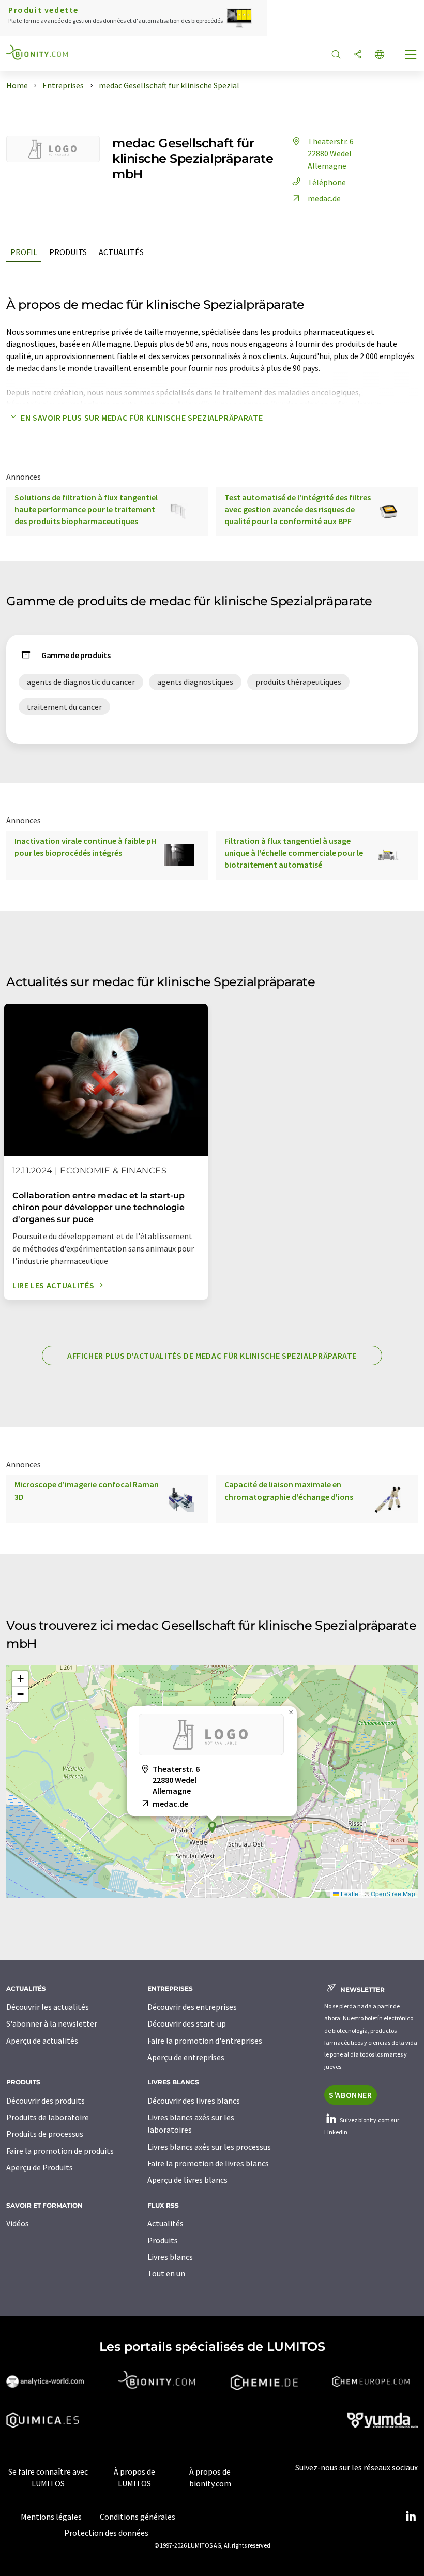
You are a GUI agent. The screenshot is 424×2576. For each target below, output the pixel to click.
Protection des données (106, 2533)
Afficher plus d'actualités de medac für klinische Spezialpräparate (212, 1356)
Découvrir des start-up (187, 2023)
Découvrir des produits (46, 2101)
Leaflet (350, 1893)
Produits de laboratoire (48, 2117)
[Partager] (358, 55)
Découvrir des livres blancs (194, 2101)
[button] (212, 1827)
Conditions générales (138, 2517)
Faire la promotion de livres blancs (208, 2163)
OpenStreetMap (393, 1893)
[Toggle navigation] (411, 56)
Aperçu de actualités (42, 2041)
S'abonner (351, 2095)
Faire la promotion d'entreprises (205, 2041)
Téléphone (327, 182)
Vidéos (18, 2223)
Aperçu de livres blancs (187, 2180)
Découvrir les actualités (48, 2007)
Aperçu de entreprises (186, 2057)
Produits (68, 252)
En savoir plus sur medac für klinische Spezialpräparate (142, 418)
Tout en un (166, 2273)
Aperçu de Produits (40, 2167)
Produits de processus (45, 2134)
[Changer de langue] (380, 55)
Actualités (121, 252)
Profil (24, 252)
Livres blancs (170, 2257)
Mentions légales (51, 2517)
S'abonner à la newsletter (52, 2023)
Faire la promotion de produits (60, 2151)
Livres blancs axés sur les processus (209, 2147)
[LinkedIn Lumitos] (411, 2517)
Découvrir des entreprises (192, 2007)
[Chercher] (336, 55)
